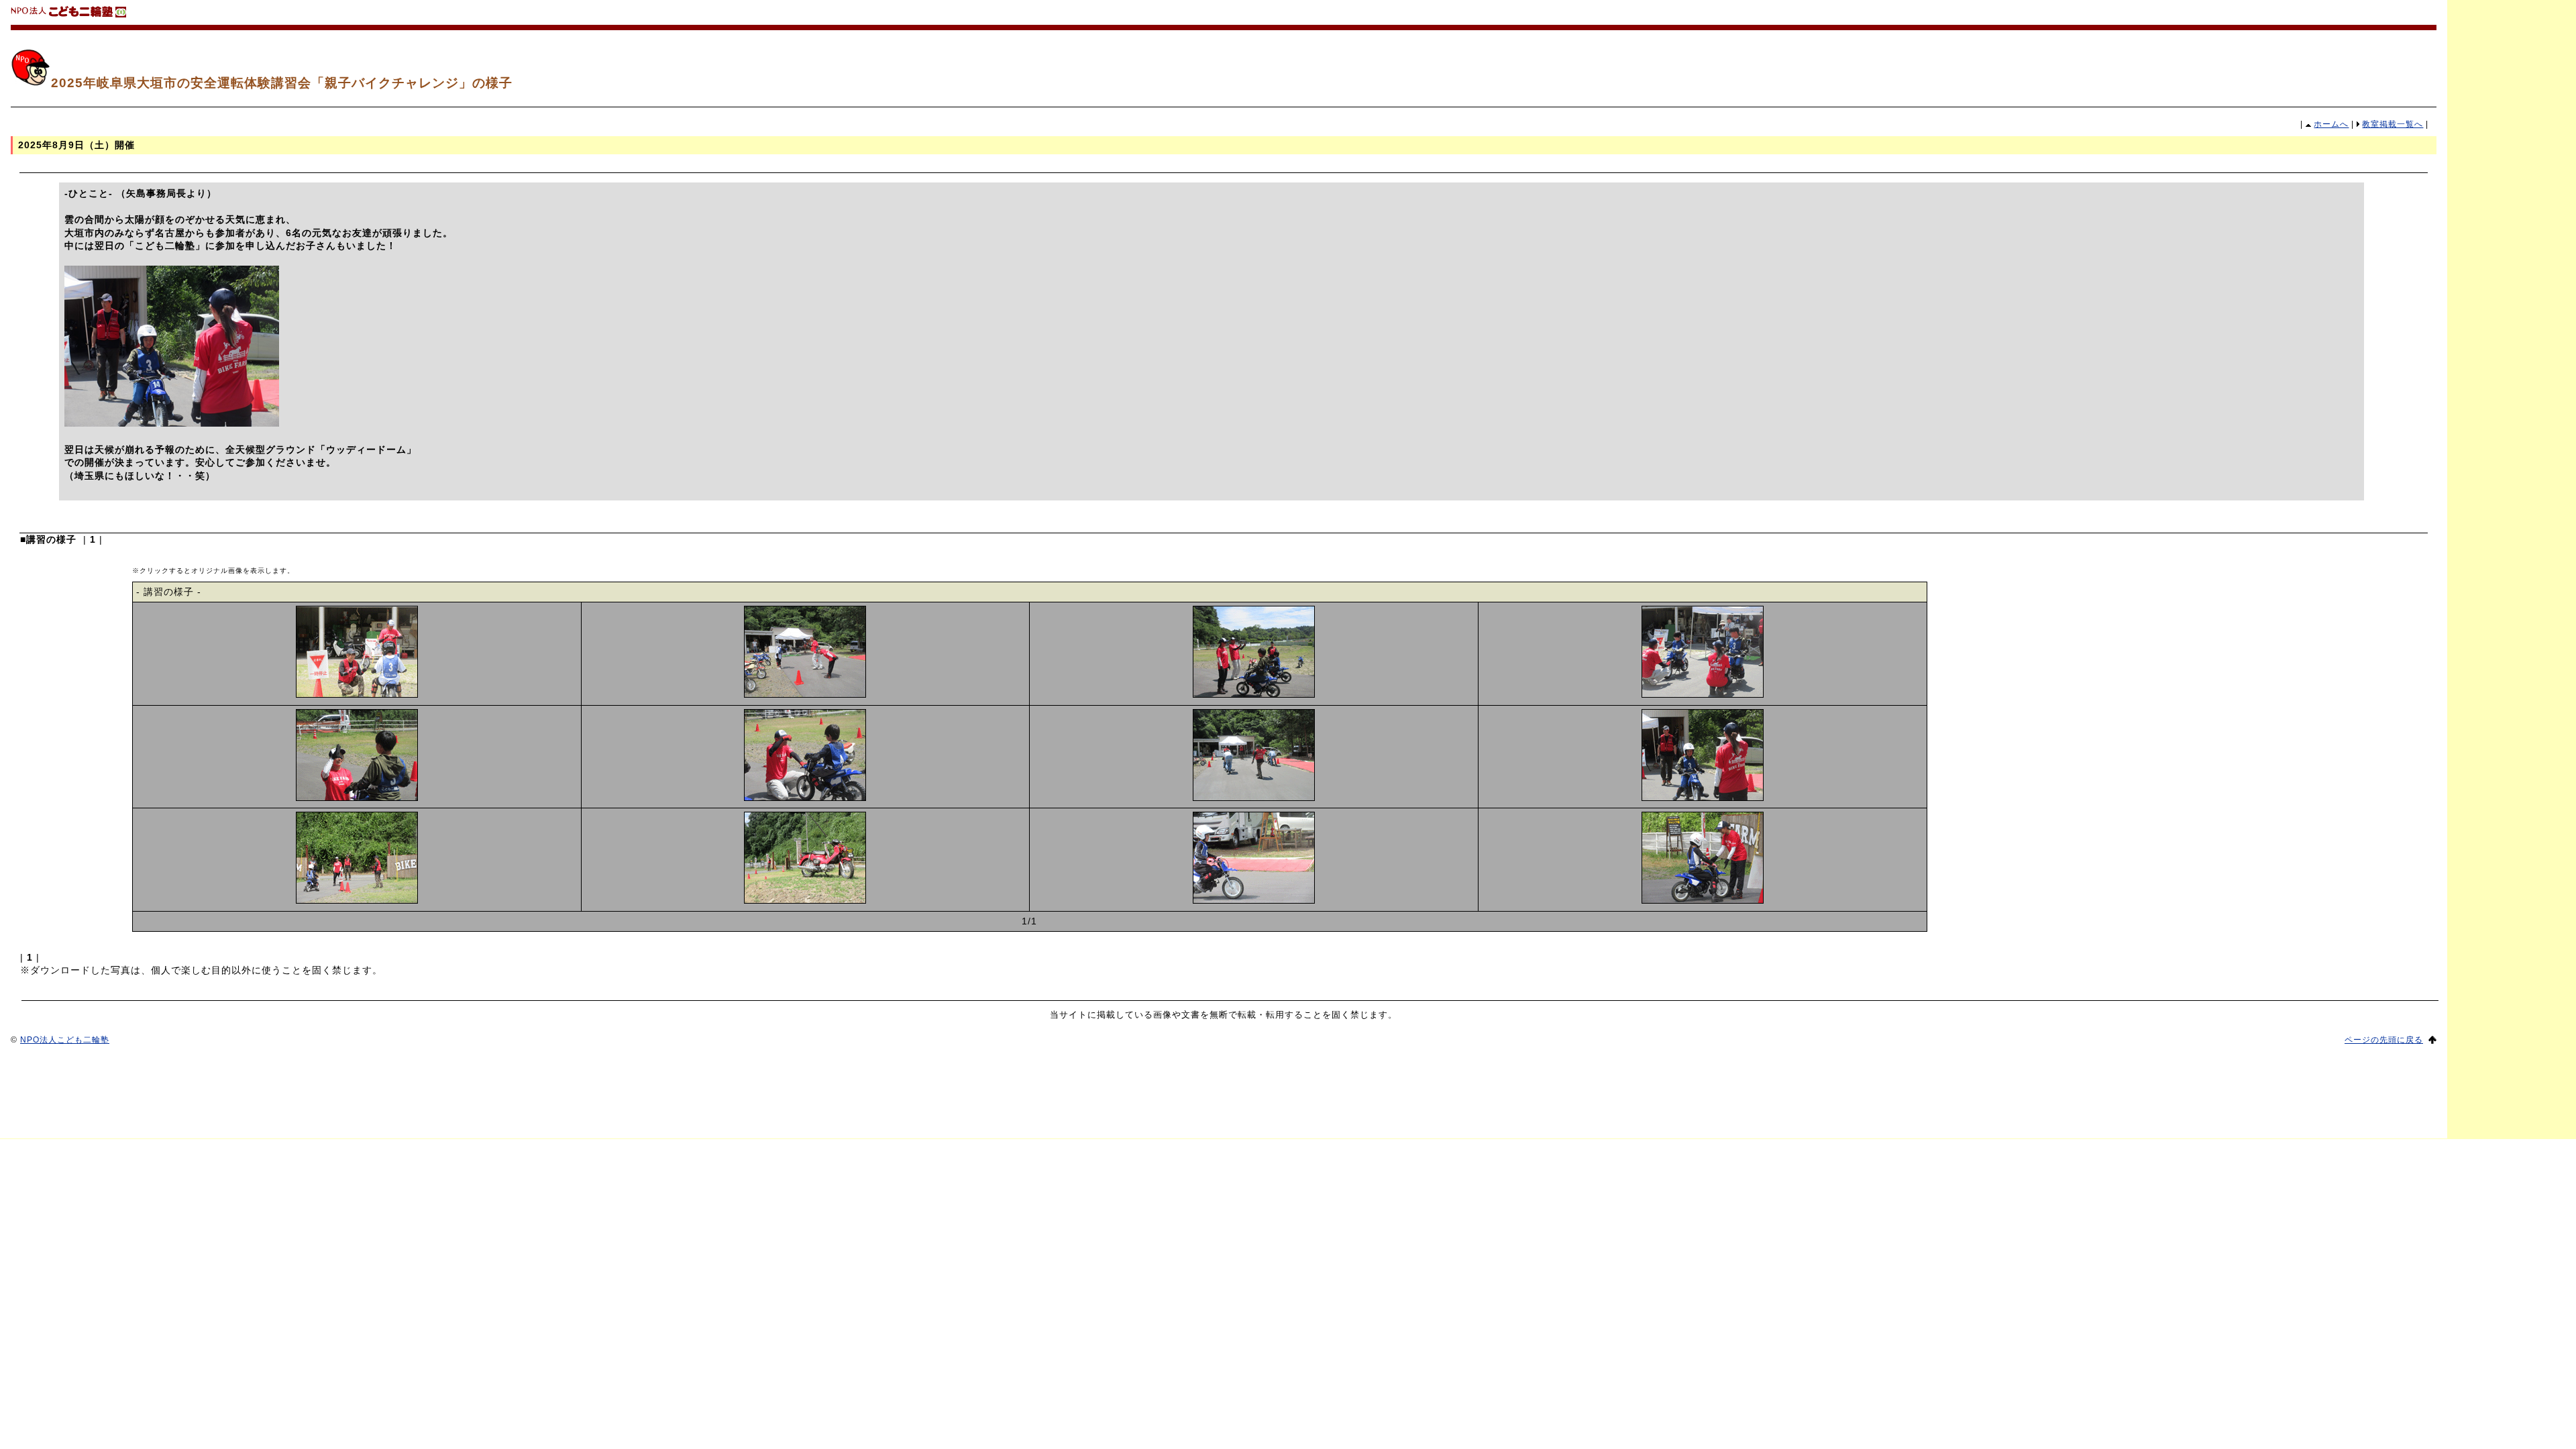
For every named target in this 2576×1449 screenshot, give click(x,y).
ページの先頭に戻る (2384, 1040)
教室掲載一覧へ (2393, 124)
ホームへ (2331, 124)
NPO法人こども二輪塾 (65, 1040)
